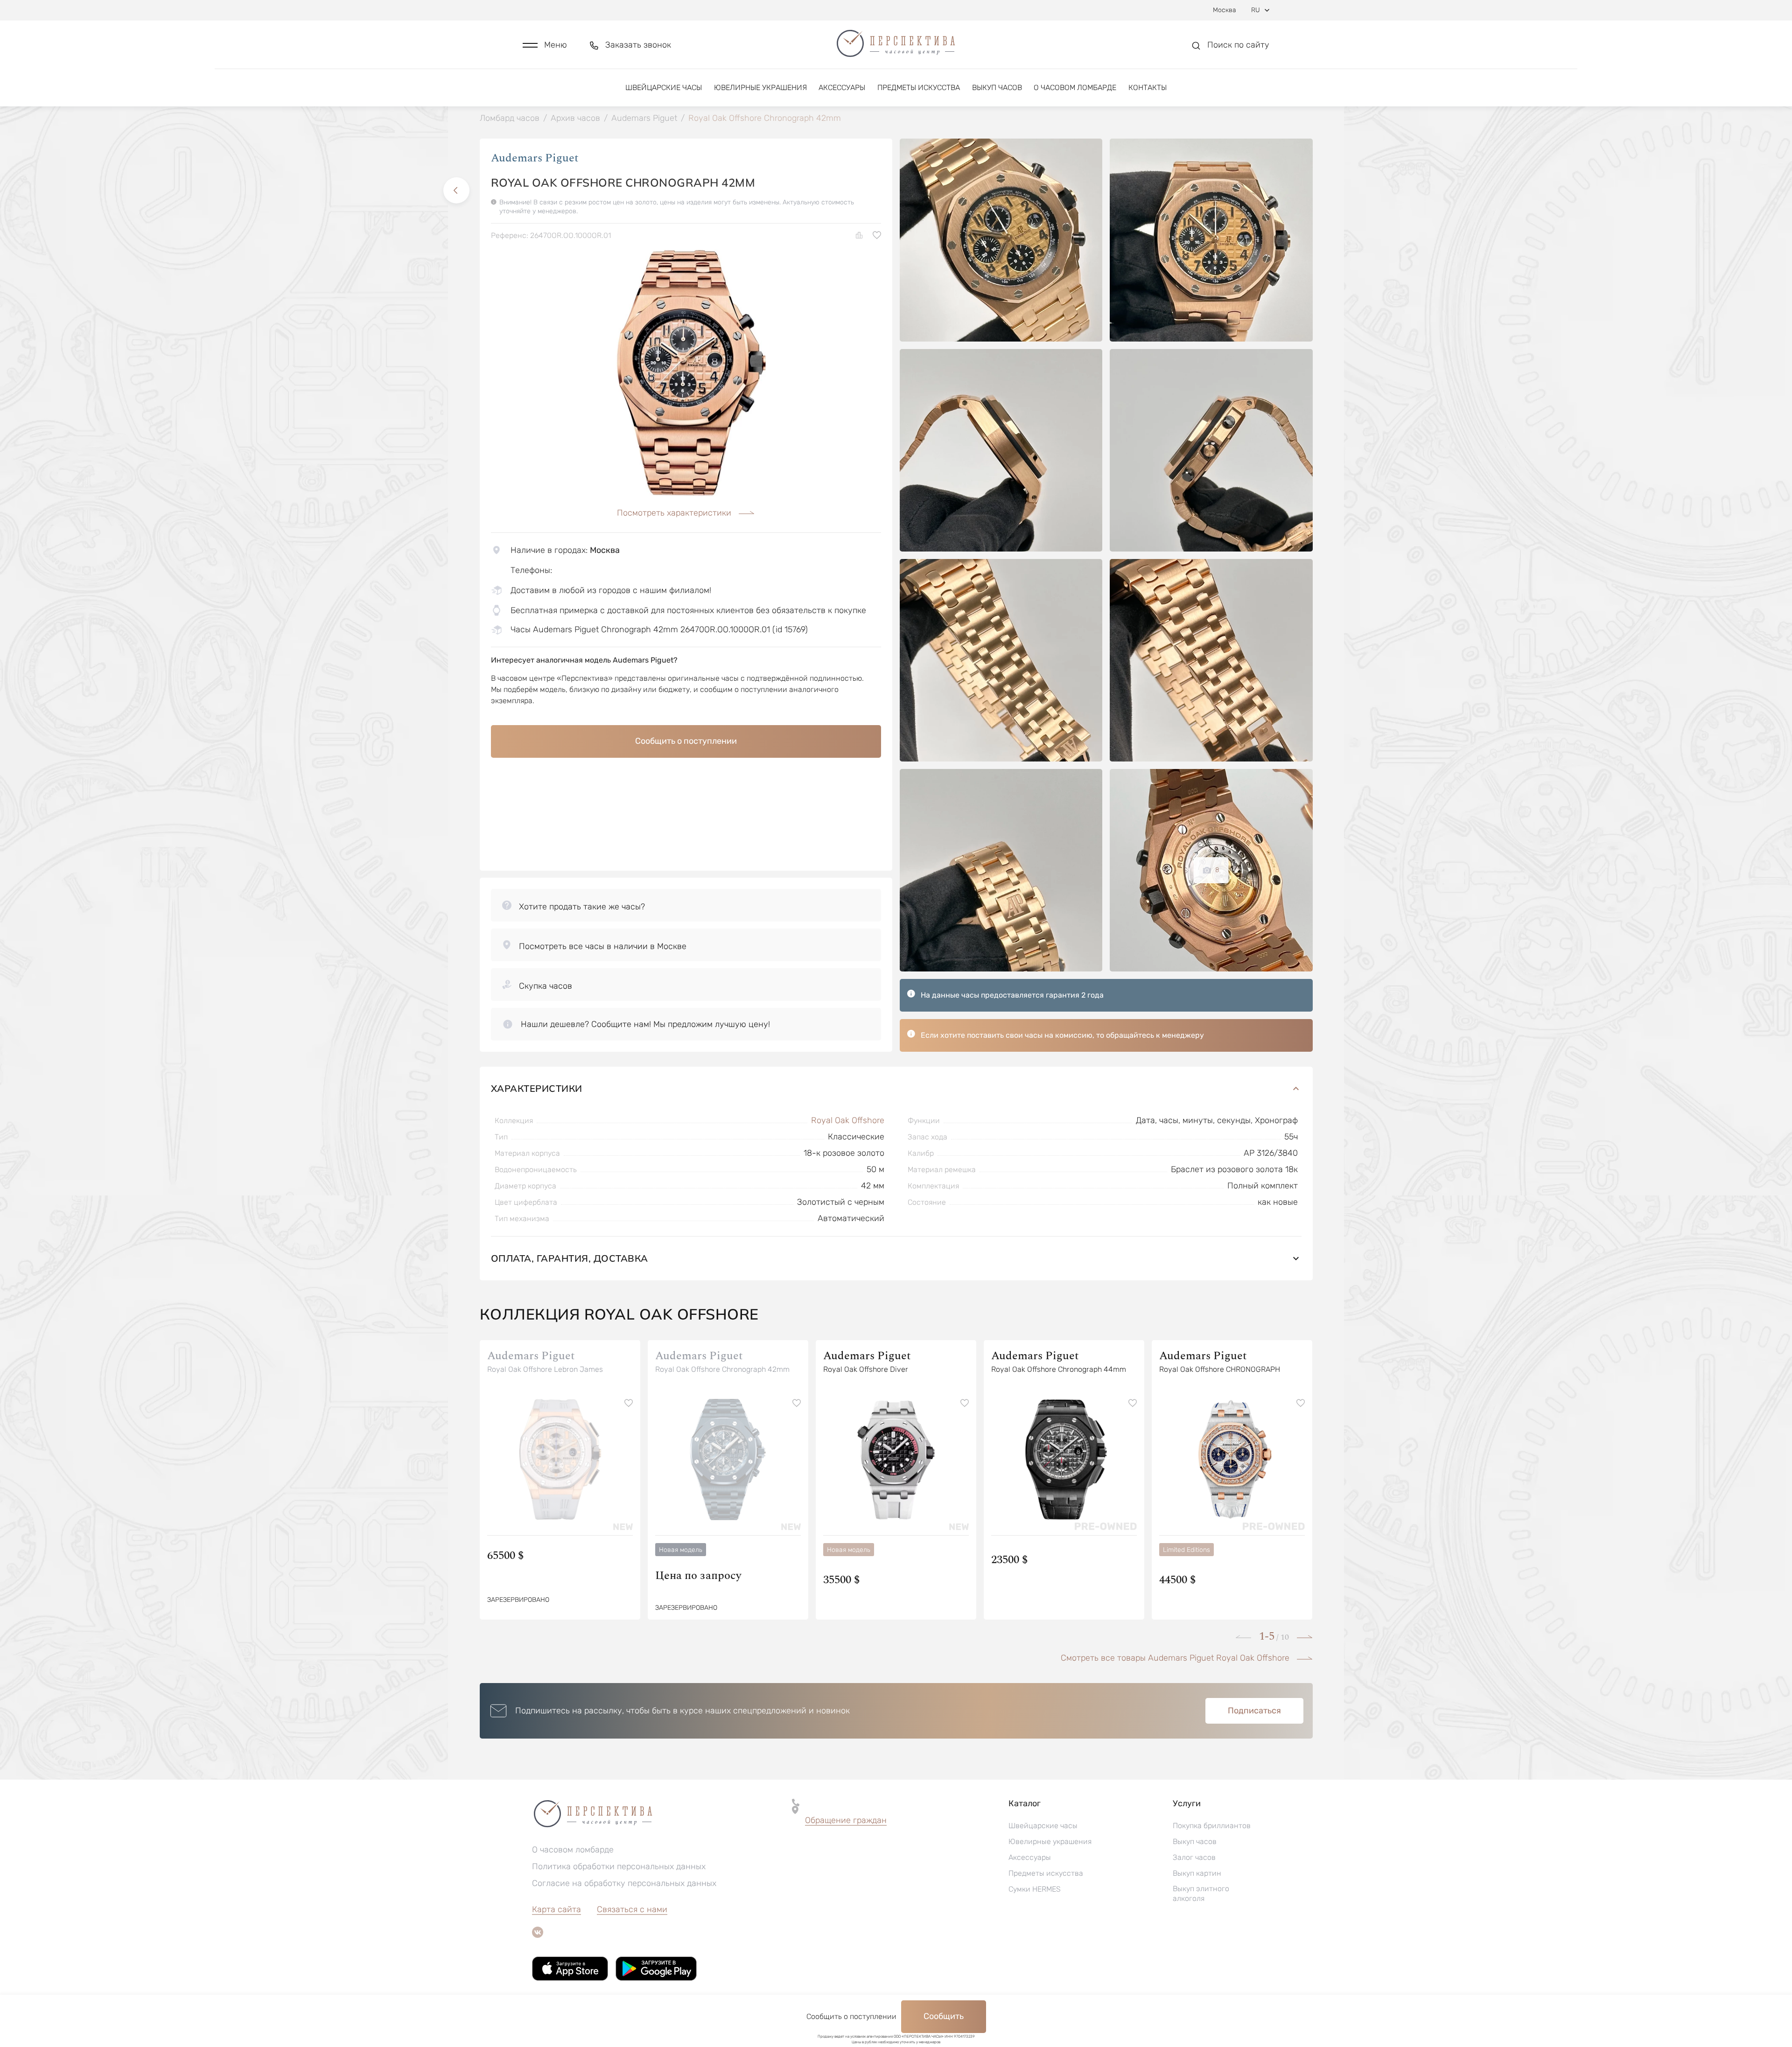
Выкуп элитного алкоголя (1201, 1893)
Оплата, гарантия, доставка (570, 1258)
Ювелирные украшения (760, 87)
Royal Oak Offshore (848, 1120)
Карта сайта (556, 1909)
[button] (545, 45)
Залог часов (1194, 1857)
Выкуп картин (1197, 1873)
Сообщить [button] (944, 2016)
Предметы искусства (919, 87)
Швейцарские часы (664, 87)
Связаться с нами (632, 1909)
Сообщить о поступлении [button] (686, 741)
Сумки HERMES (1035, 1889)
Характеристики (537, 1088)
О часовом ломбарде (1075, 87)
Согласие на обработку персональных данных (624, 1883)
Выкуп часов (997, 87)
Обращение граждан (846, 1820)
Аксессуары (842, 87)
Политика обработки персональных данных (619, 1866)
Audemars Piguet (535, 158)
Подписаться (1254, 1711)
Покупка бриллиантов (1212, 1826)
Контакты (1148, 87)
